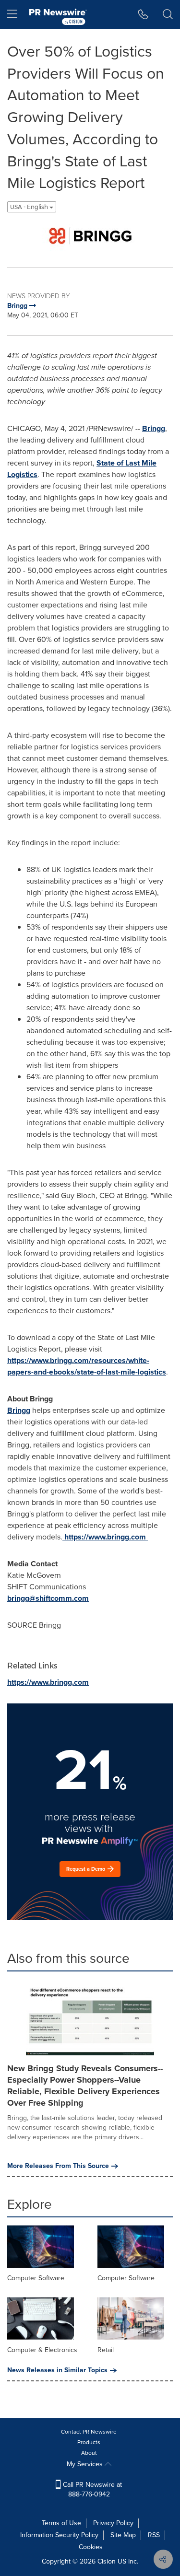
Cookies (91, 2547)
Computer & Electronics (42, 2350)
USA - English (30, 207)
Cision (107, 2561)
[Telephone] (143, 14)
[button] (90, 236)
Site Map (123, 2535)
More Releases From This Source (58, 2166)
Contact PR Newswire (89, 2432)
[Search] (168, 14)
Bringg (154, 428)
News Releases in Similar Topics (57, 2370)
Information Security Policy (59, 2535)
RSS (154, 2535)
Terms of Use (61, 2523)
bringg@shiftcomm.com (48, 1598)
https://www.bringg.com (105, 1537)
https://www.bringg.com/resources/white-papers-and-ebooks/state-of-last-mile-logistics (87, 1366)
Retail (106, 2350)
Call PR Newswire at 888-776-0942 (91, 2489)
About (89, 2453)
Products (89, 2442)
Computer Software (36, 2278)
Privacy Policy (113, 2523)
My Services (86, 2464)
